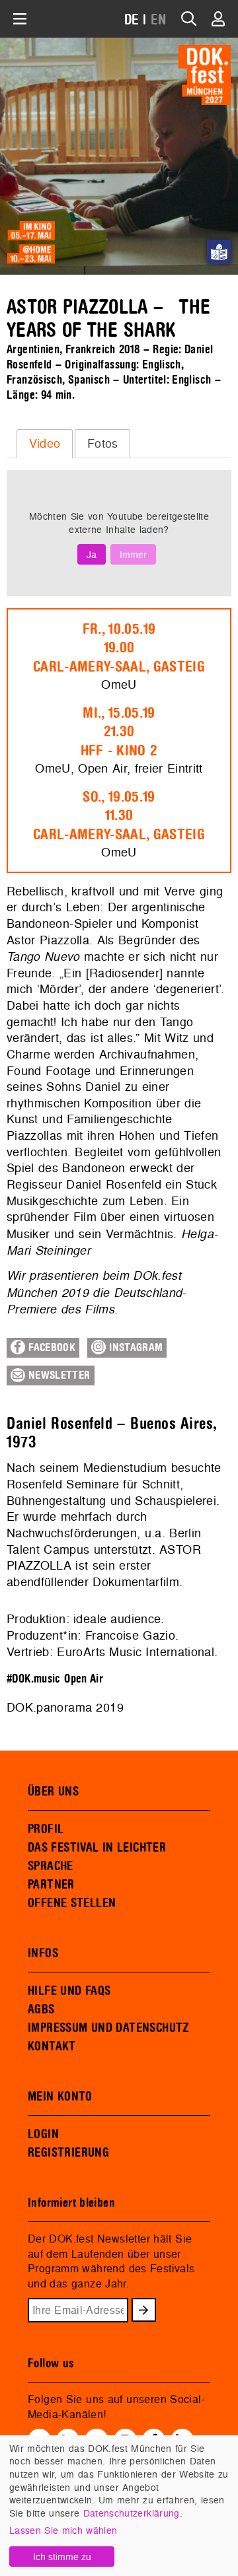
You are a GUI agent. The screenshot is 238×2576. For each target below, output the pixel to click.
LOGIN (43, 2134)
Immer (133, 554)
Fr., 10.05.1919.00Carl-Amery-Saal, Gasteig (119, 648)
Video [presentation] (45, 443)
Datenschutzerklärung (132, 2513)
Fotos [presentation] (103, 443)
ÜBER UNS (53, 1792)
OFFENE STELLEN (72, 1903)
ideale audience (117, 1619)
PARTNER (51, 1885)
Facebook (50, 1348)
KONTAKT (52, 2046)
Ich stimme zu (62, 2557)
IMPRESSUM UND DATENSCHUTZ (109, 2028)
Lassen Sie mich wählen (63, 2530)
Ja (92, 554)
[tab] (45, 444)
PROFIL (46, 1829)
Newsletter (58, 1375)
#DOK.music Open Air (55, 1679)
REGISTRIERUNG (68, 2153)
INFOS (43, 1953)
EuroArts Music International (136, 1652)
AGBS (41, 2009)
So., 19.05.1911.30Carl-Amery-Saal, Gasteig (119, 816)
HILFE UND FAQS (69, 1991)
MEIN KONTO (60, 2097)
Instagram (134, 1348)
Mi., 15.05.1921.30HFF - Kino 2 (119, 732)
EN (159, 20)
